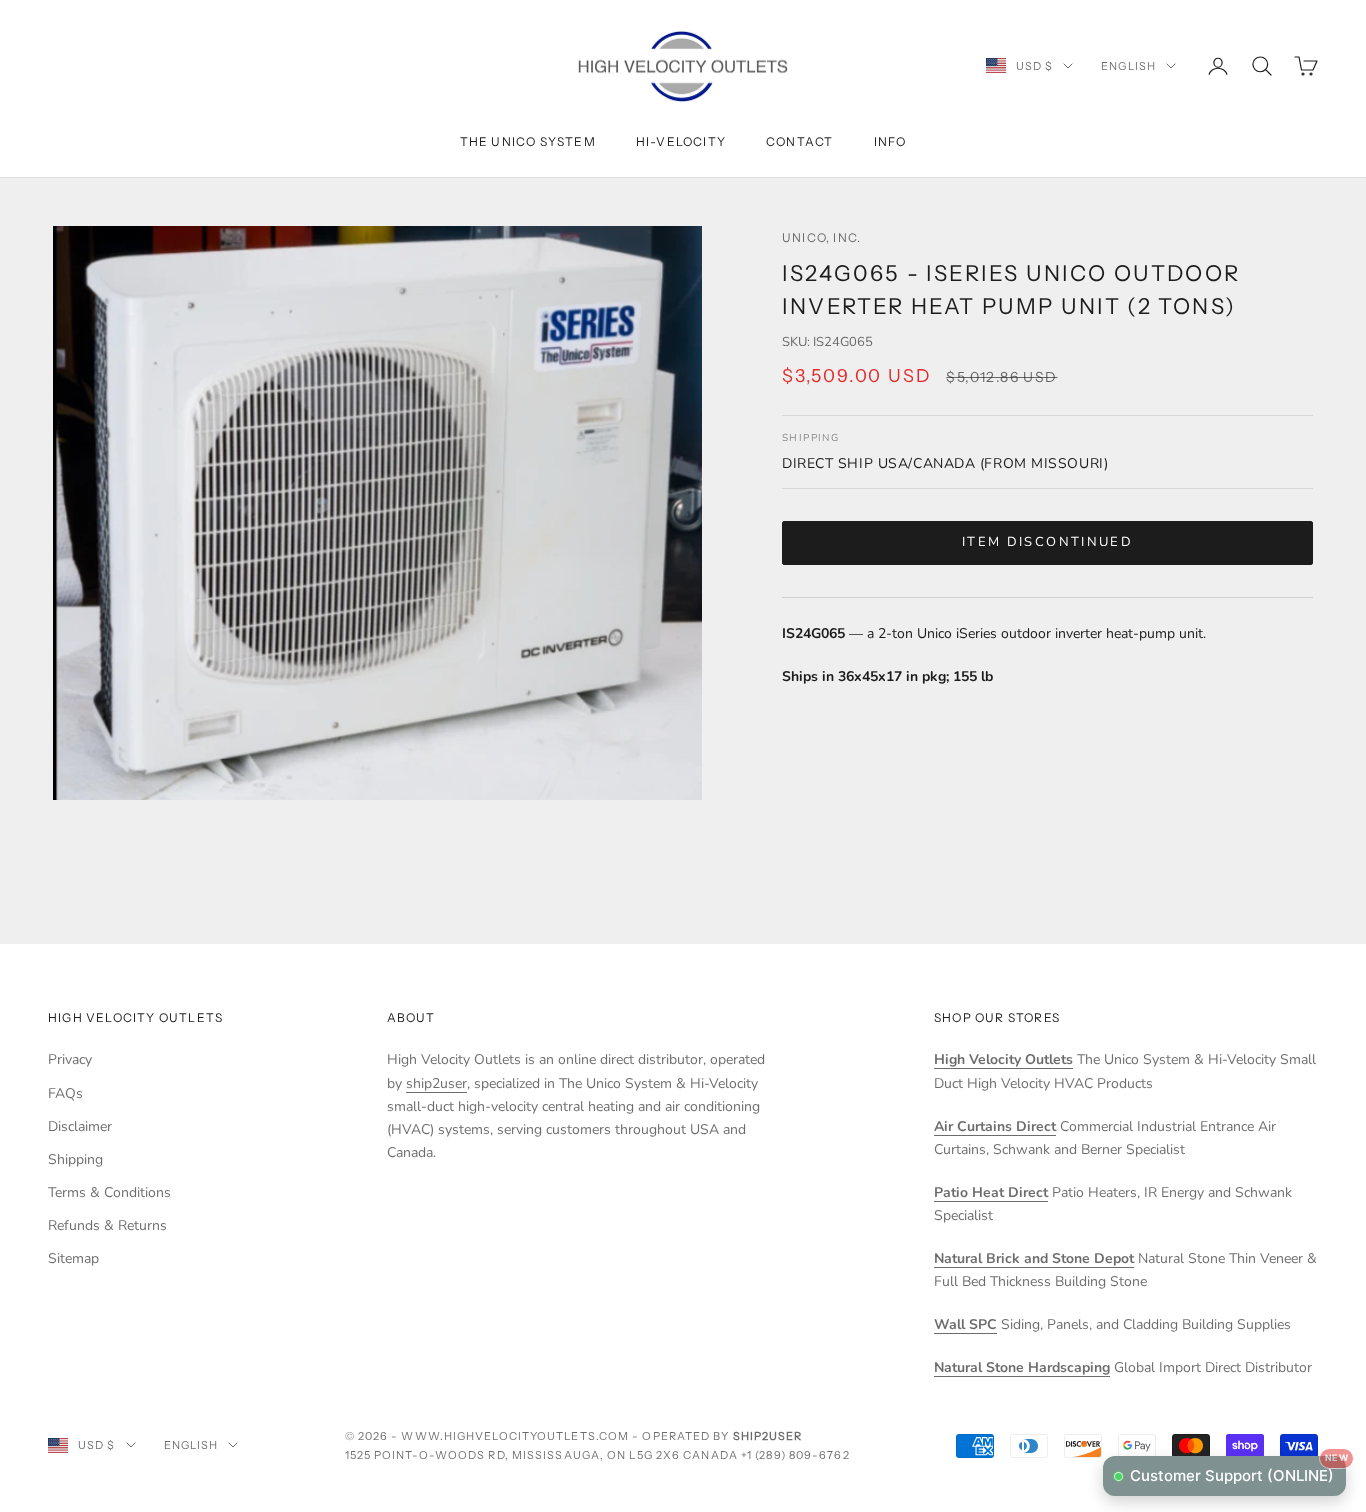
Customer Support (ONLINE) (1238, 1470)
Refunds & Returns (107, 1225)
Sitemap (73, 1258)
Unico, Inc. (821, 237)
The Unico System (528, 141)
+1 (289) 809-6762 (795, 1455)
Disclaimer (80, 1126)
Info (890, 141)
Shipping (75, 1159)
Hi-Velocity (681, 141)
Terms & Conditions (109, 1192)
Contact (799, 141)
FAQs (65, 1093)
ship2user (436, 1083)
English (1128, 66)
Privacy (70, 1059)
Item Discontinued (1047, 542)
